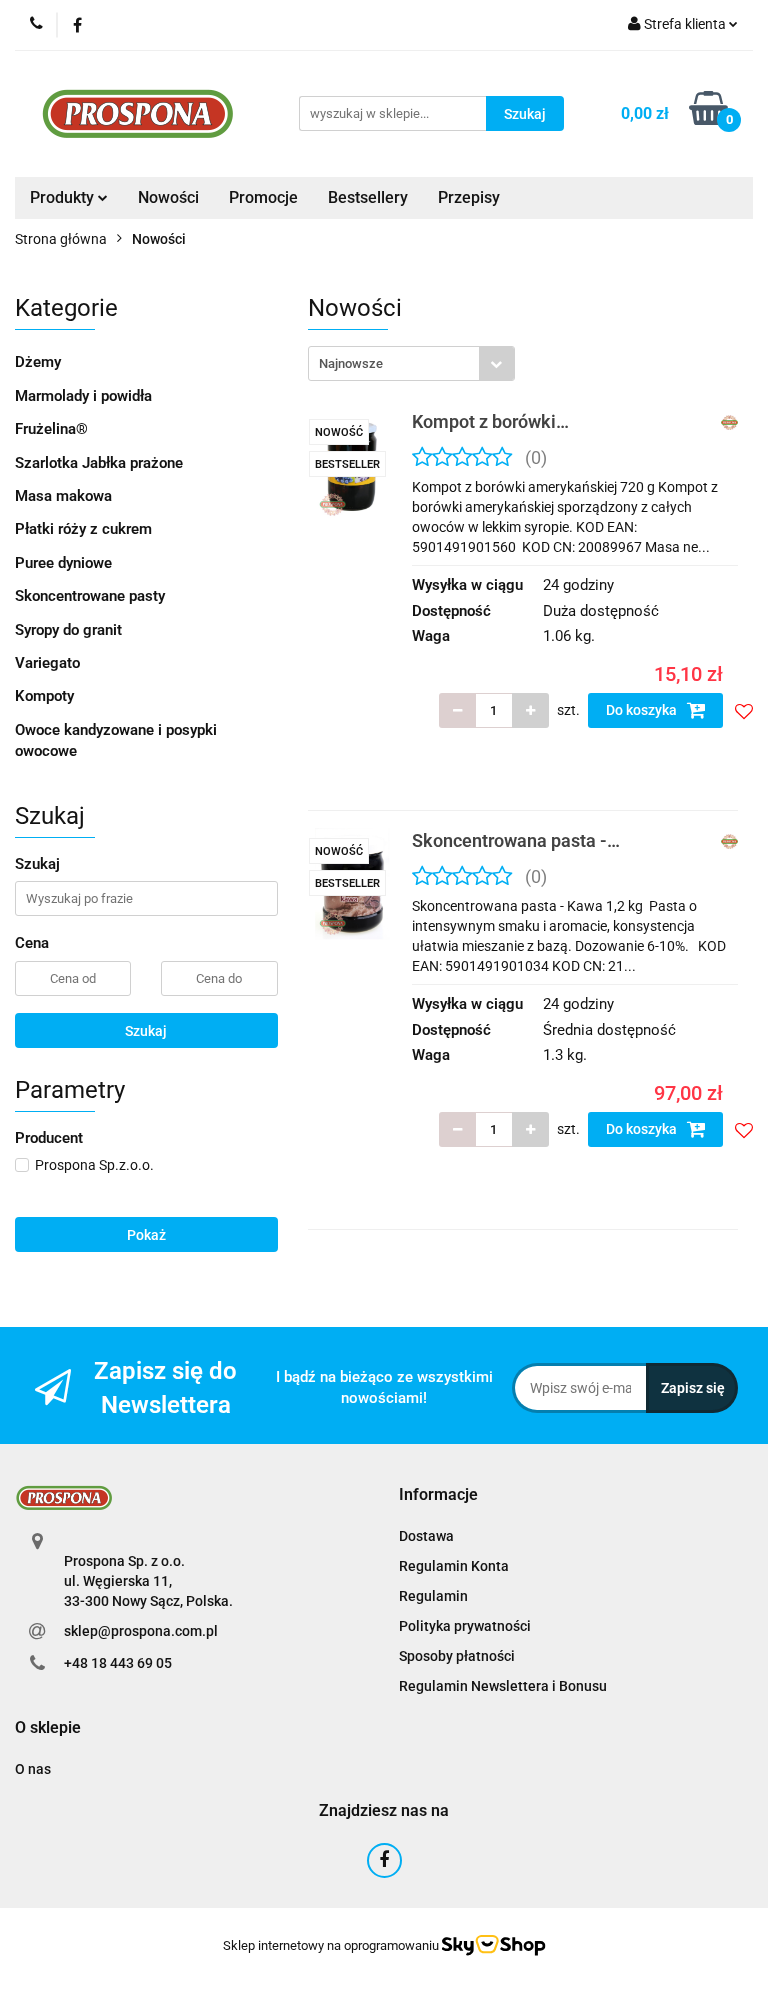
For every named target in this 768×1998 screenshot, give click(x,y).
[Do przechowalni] (744, 711)
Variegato (47, 663)
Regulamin (433, 1596)
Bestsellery (368, 197)
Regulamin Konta (454, 1566)
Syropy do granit (68, 630)
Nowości (168, 197)
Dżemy (38, 362)
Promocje (263, 197)
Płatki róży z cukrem (83, 529)
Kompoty (44, 696)
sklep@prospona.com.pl (141, 1631)
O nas (33, 1769)
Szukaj (146, 1031)
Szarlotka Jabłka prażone (99, 463)
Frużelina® (51, 429)
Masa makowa (63, 496)
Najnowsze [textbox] (351, 363)
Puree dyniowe (63, 563)
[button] (438, 1495)
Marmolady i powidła (83, 396)
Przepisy (469, 197)
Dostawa (426, 1536)
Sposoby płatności (457, 1656)
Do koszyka (643, 710)
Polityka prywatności (465, 1626)
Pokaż (146, 1235)
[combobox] (411, 363)
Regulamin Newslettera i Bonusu (503, 1686)
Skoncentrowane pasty (90, 596)
